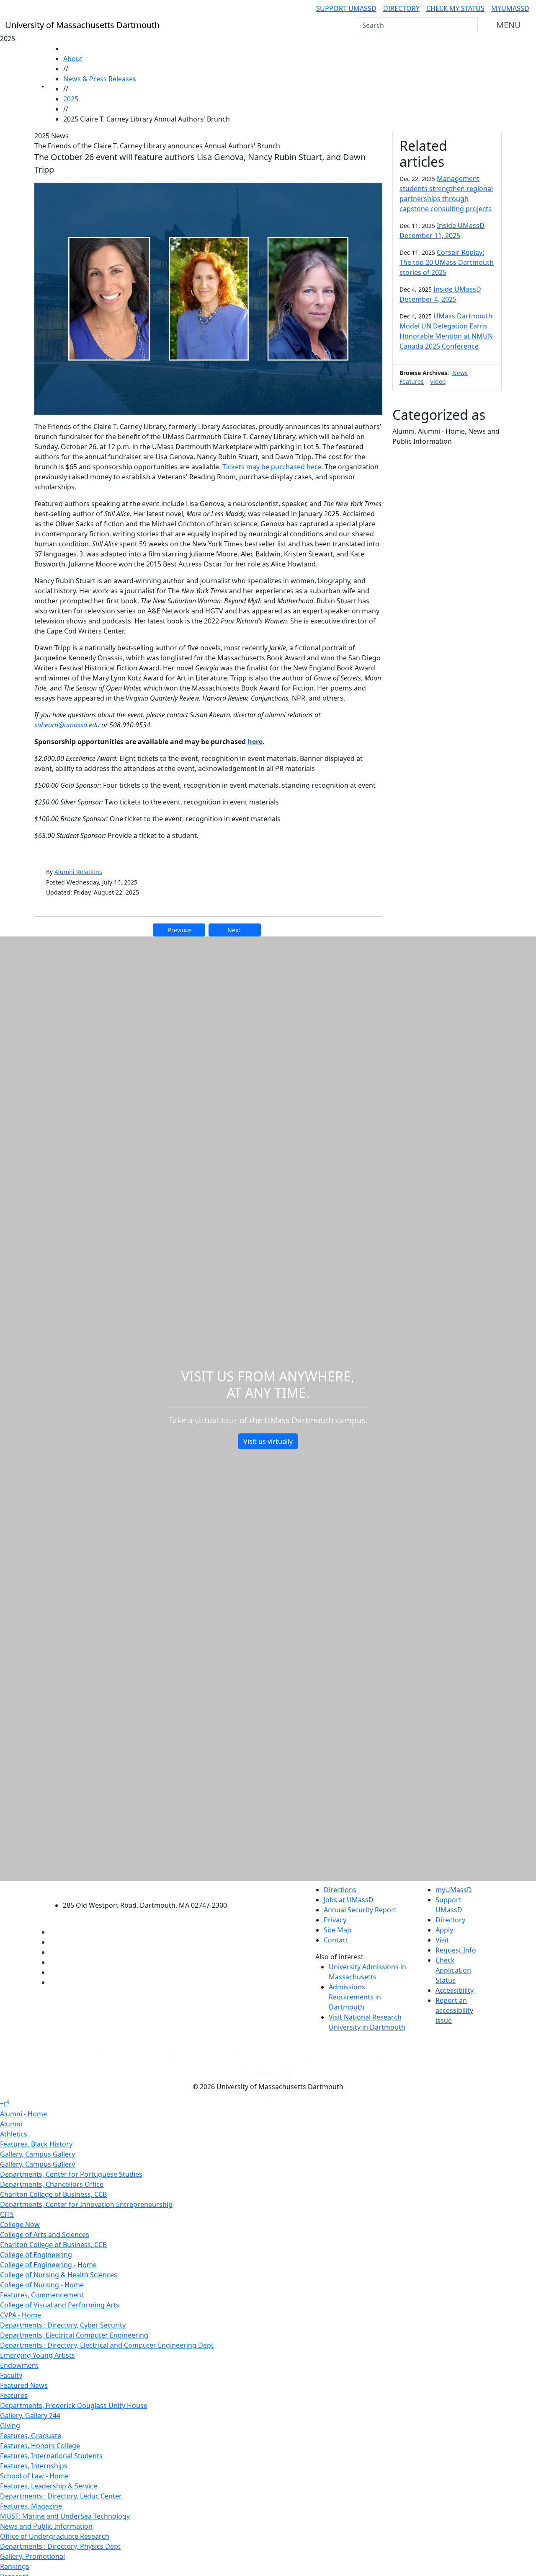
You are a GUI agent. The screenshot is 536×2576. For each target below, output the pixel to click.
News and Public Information (46, 2526)
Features (412, 381)
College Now (20, 2224)
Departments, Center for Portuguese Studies (71, 2174)
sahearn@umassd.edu (67, 725)
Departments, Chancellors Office (52, 2184)
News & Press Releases (100, 79)
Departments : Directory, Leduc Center (61, 2496)
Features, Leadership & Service (49, 2486)
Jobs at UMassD (349, 1900)
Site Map (338, 1930)
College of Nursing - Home (42, 2285)
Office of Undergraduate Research (55, 2536)
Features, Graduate (31, 2436)
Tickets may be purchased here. (273, 467)
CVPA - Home (21, 2315)
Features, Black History (36, 2144)
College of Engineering (36, 2255)
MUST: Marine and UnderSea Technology (65, 2516)
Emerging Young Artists (37, 2355)
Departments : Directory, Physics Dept (60, 2546)
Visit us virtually (268, 1441)
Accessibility (455, 1990)
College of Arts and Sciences (45, 2235)
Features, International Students (51, 2456)
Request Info (456, 1950)
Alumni (11, 2124)
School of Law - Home (34, 2476)
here (255, 742)
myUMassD (510, 8)
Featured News (24, 2385)
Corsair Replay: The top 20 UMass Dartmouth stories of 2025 (447, 262)
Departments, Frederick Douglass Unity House (74, 2405)
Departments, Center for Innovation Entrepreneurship (86, 2204)
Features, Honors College (40, 2446)
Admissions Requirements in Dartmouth (355, 1997)
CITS (7, 2214)
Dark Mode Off (268, 2074)
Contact (336, 1940)
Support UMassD (346, 8)
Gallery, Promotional (32, 2556)
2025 (71, 99)
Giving (10, 2426)
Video (438, 381)
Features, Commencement (42, 2295)
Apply (444, 1930)
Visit (442, 1940)
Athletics (14, 2134)
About (73, 59)
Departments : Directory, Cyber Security (63, 2325)
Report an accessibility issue (454, 2010)
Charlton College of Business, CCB (53, 2194)
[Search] (471, 25)
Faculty (11, 2375)
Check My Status (455, 8)
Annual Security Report (360, 1910)
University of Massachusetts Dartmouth (150, 1889)
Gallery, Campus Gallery (37, 2154)
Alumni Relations (78, 872)
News (460, 373)
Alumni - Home (23, 2114)
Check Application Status (453, 1970)
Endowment (19, 2365)
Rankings (15, 2566)
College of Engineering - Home (48, 2265)
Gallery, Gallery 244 (30, 2416)
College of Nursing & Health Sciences (59, 2275)
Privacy (335, 1920)
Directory (401, 8)
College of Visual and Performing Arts (60, 2305)
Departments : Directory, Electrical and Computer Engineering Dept (107, 2345)
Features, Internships (34, 2466)
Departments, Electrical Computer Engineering (74, 2335)
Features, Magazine (31, 2506)
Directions (340, 1890)
